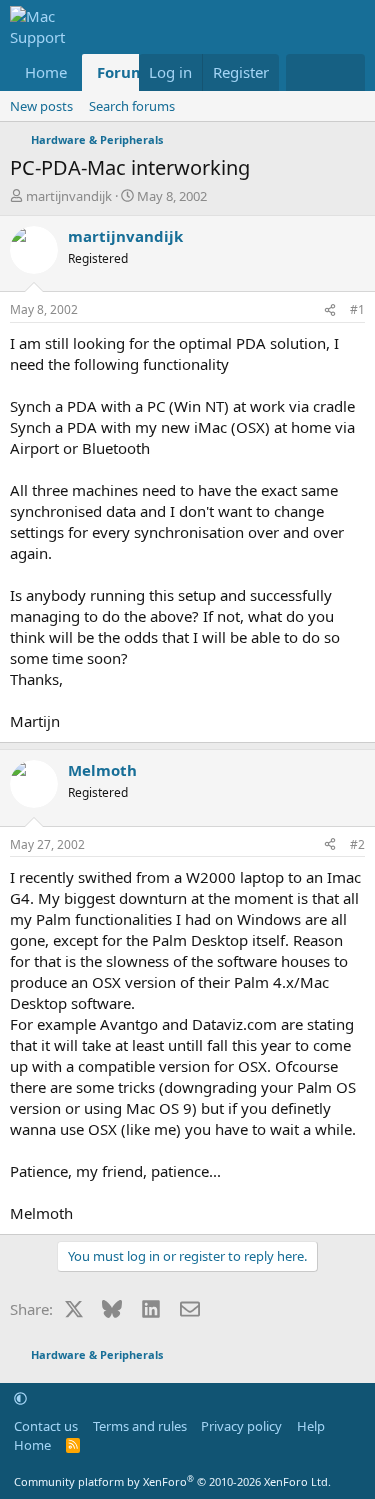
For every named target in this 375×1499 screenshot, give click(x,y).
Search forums (132, 106)
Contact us (46, 1426)
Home (46, 72)
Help (311, 1426)
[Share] (330, 310)
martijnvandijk (69, 196)
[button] (20, 1398)
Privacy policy (241, 1426)
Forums (125, 72)
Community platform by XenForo (172, 1481)
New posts (41, 106)
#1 (357, 309)
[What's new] (305, 72)
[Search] (345, 72)
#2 (357, 844)
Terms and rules (140, 1426)
